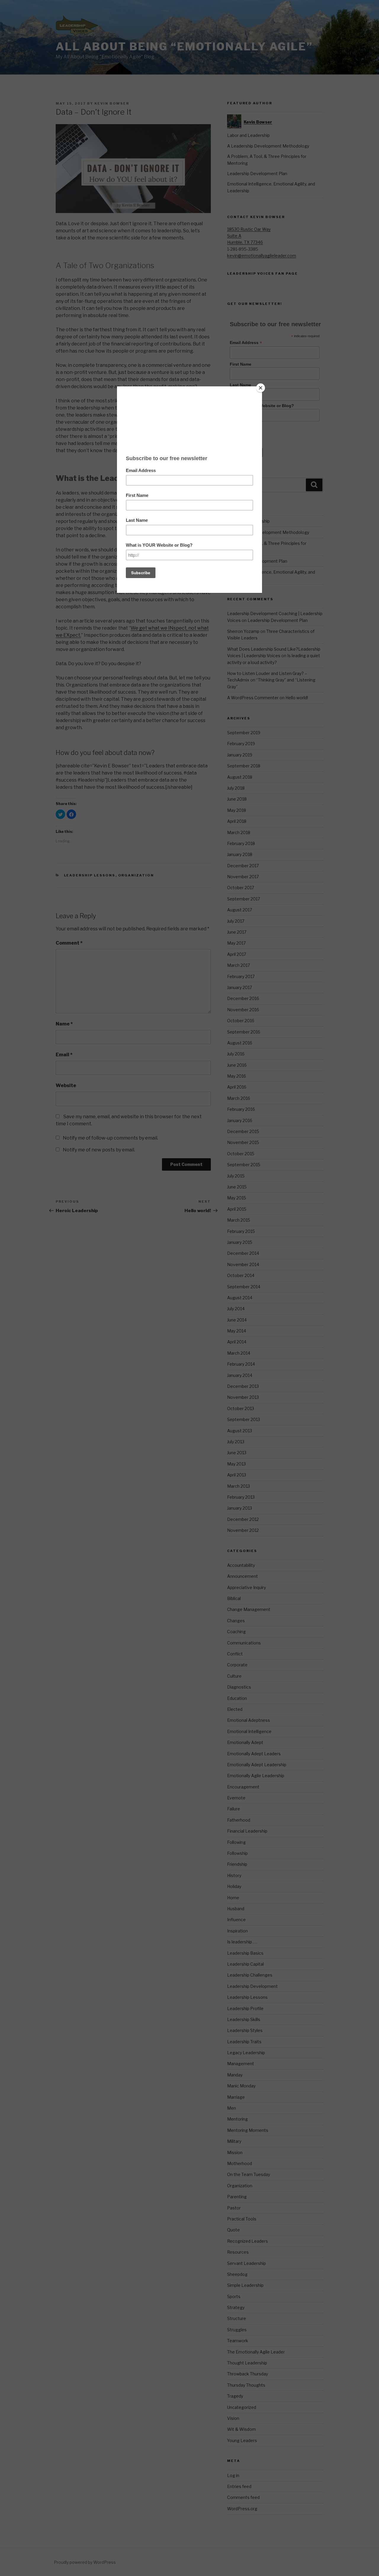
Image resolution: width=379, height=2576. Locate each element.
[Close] (261, 388)
